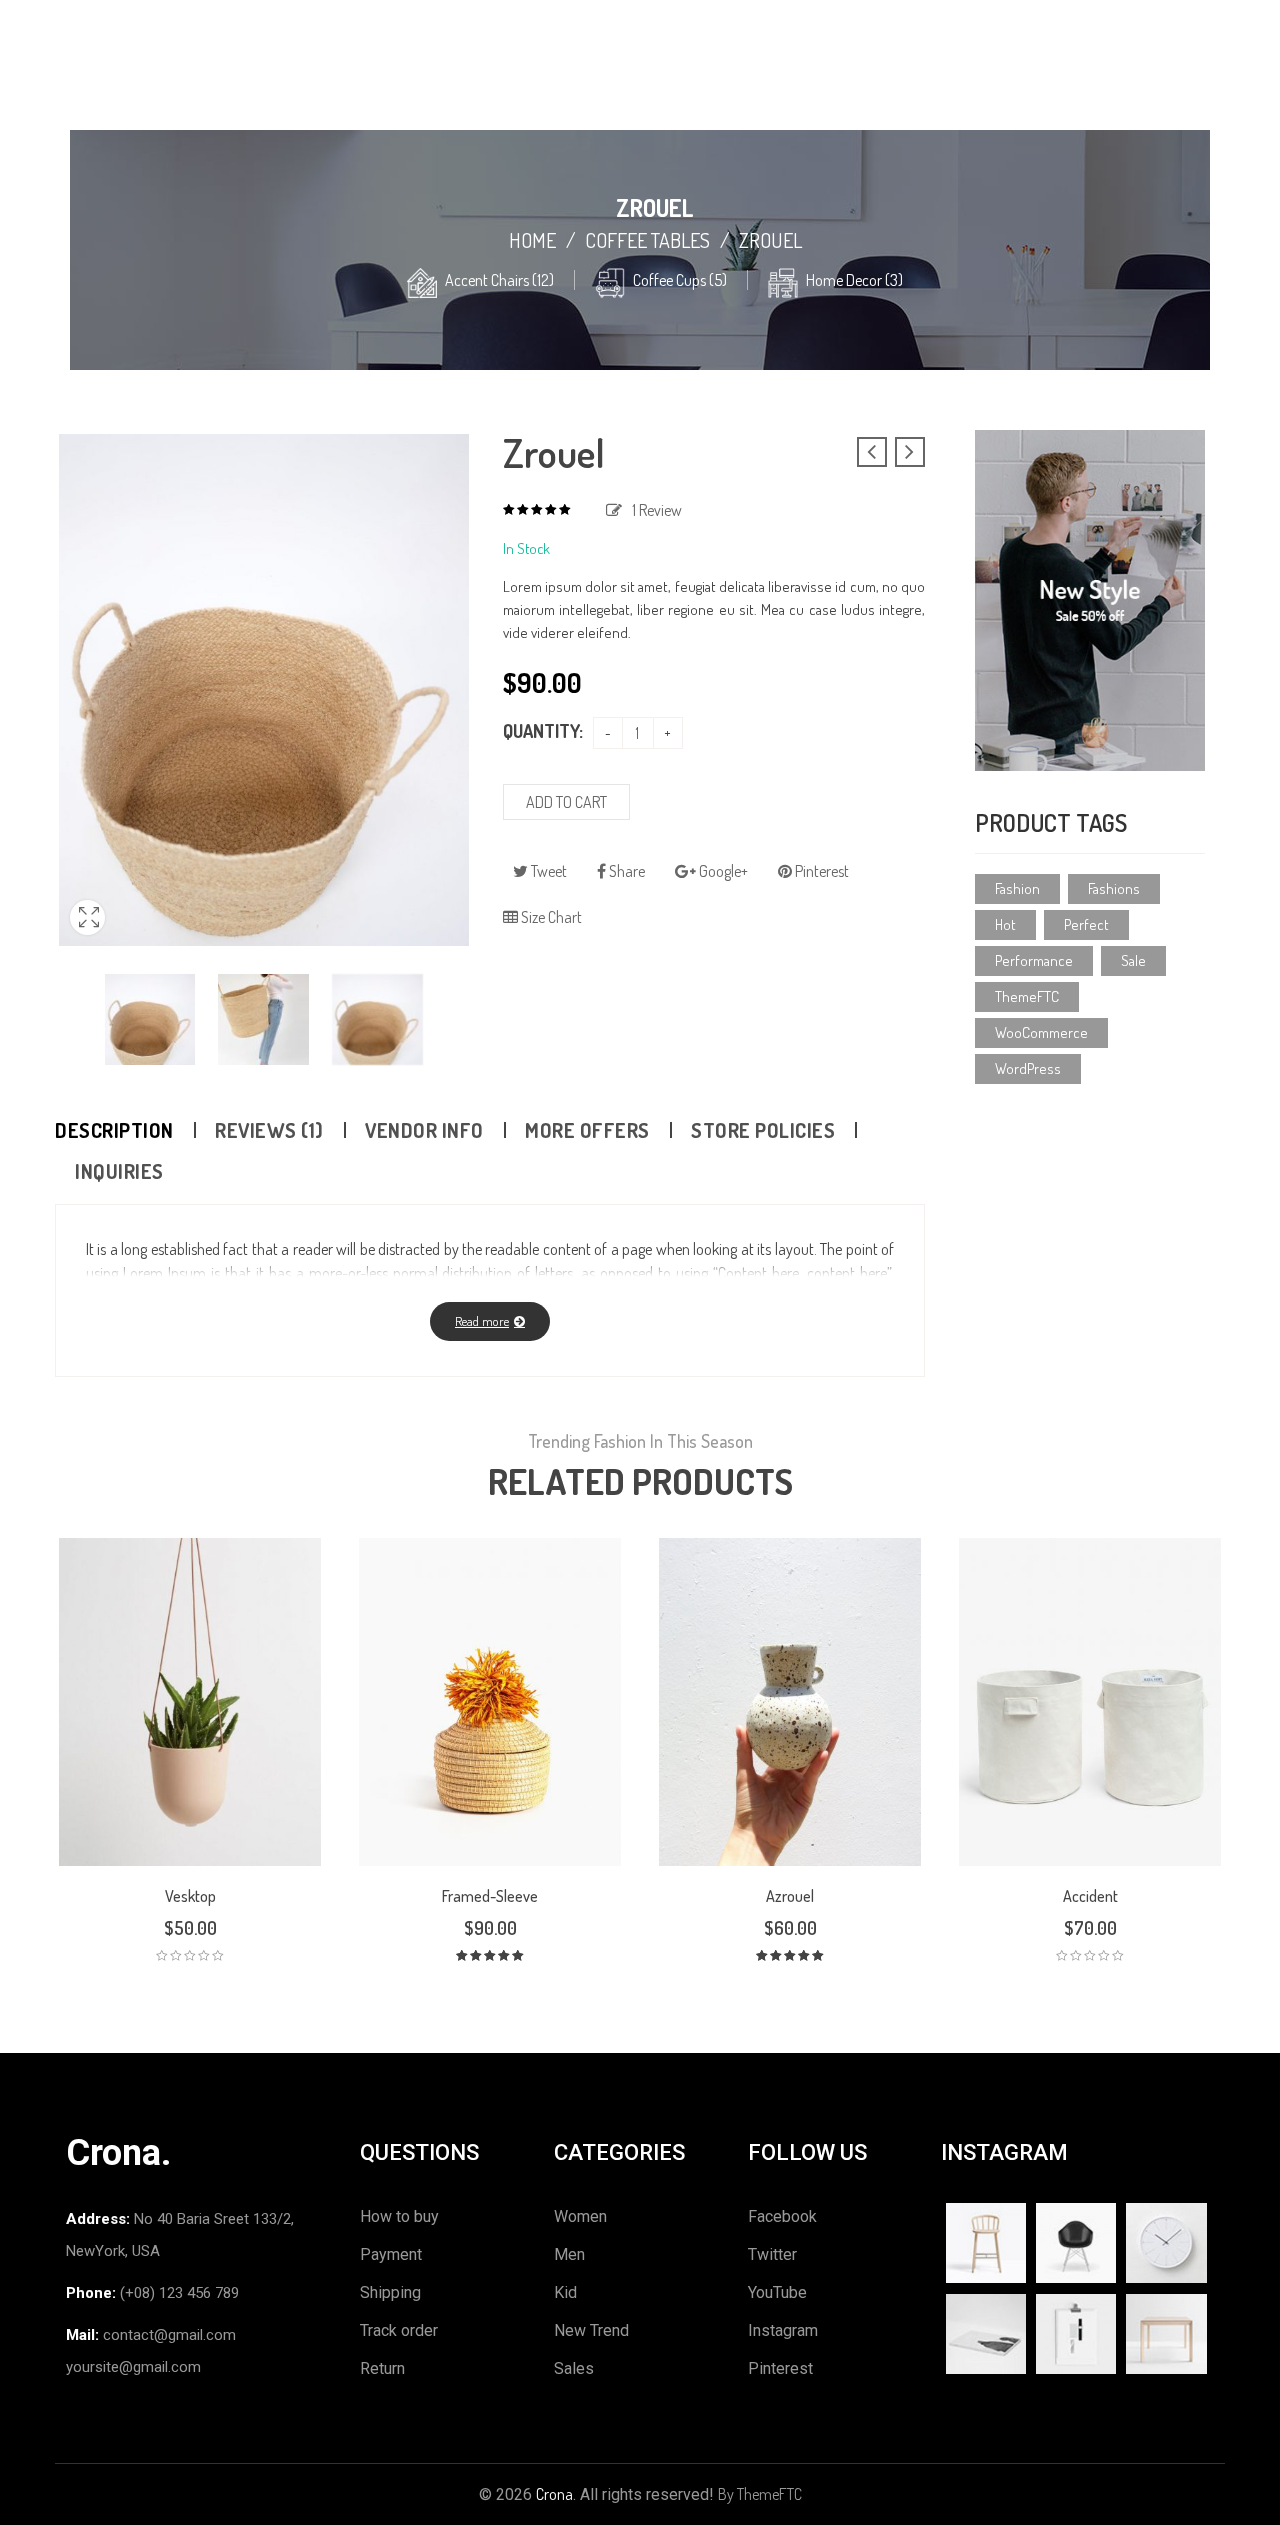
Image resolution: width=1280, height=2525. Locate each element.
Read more (482, 1321)
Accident (1090, 1896)
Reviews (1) (269, 1130)
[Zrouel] (150, 1019)
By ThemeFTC (760, 2494)
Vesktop (190, 1896)
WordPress (1028, 1068)
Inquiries (119, 1171)
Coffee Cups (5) (680, 280)
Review (657, 510)
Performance (1034, 960)
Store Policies (763, 1130)
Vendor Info (424, 1130)
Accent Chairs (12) (499, 280)
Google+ (722, 871)
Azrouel (790, 1896)
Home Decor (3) (854, 280)
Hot (1005, 924)
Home (532, 240)
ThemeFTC (1027, 996)
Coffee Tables (647, 240)
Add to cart (566, 802)
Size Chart (550, 917)
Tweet (547, 871)
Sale (1133, 960)
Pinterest (820, 871)
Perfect (1086, 924)
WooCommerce (1041, 1032)
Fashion (1017, 888)
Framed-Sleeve (490, 1896)
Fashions (1114, 888)
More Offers (587, 1130)
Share (625, 871)
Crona (554, 2494)
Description (114, 1130)
